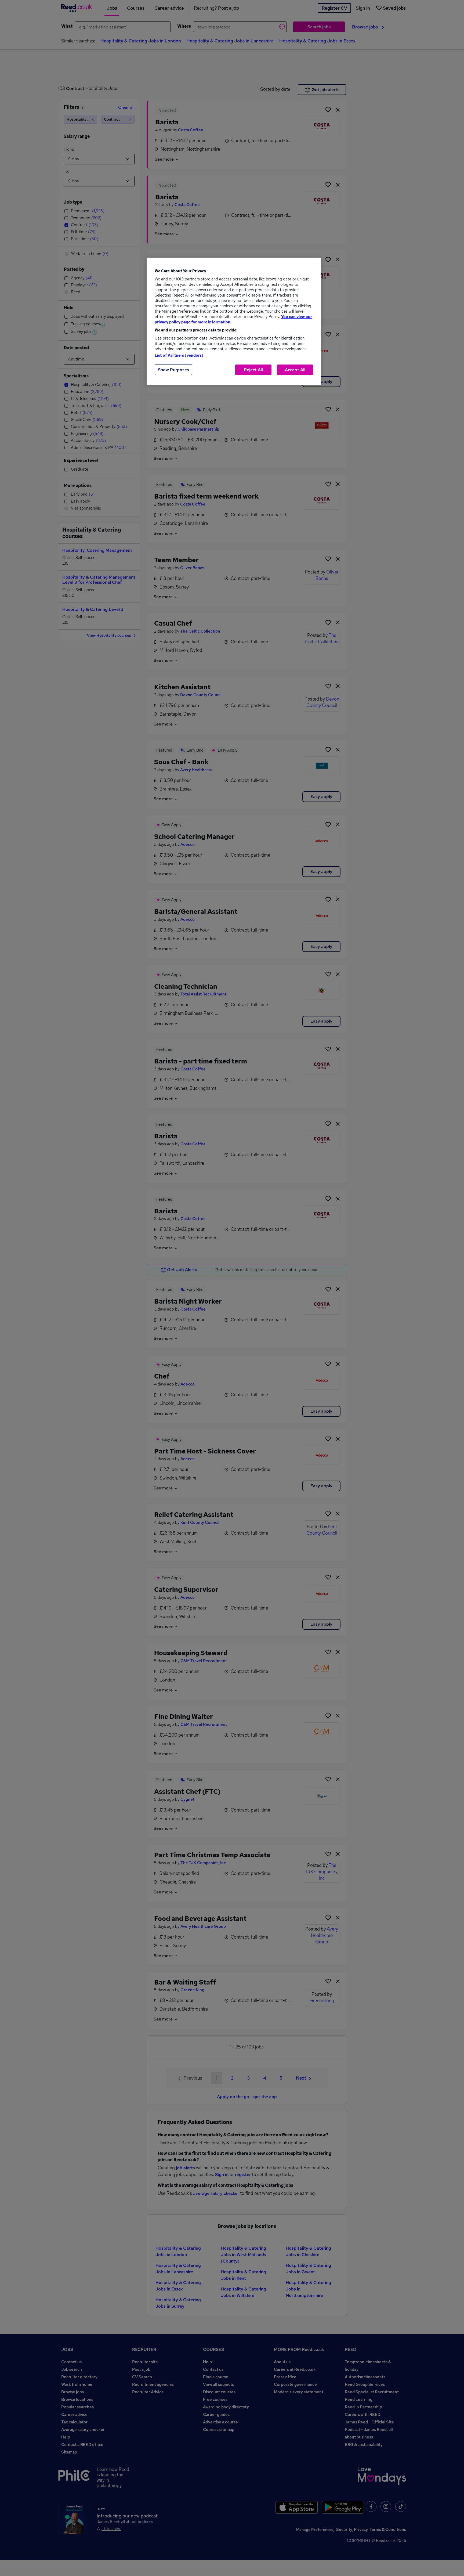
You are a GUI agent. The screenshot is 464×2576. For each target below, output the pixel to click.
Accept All (295, 370)
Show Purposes (173, 370)
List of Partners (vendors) (179, 355)
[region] (234, 321)
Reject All (253, 370)
